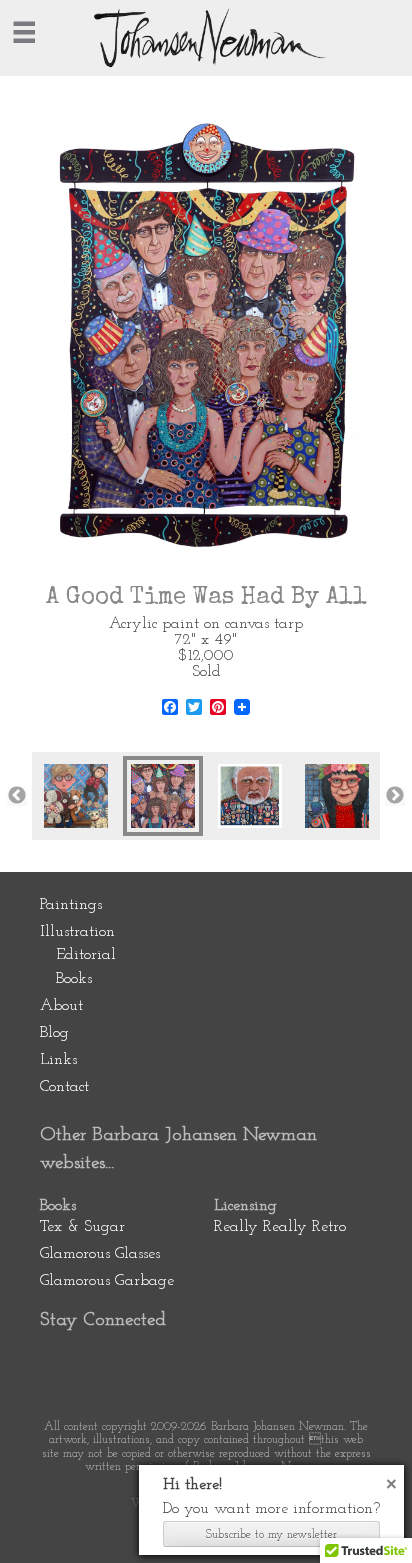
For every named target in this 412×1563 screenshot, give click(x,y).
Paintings (71, 905)
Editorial (86, 955)
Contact (64, 1087)
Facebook (122, 1362)
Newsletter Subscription (240, 1362)
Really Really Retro (280, 1227)
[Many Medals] (250, 796)
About (61, 1006)
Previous (17, 796)
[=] (24, 32)
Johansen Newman (206, 38)
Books (74, 979)
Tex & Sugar (82, 1227)
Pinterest (63, 1362)
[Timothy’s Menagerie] (76, 796)
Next (395, 796)
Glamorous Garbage (107, 1281)
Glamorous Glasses (100, 1254)
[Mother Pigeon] (337, 796)
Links (58, 1060)
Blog (54, 1033)
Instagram (181, 1362)
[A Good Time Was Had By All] (163, 796)
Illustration (77, 932)
